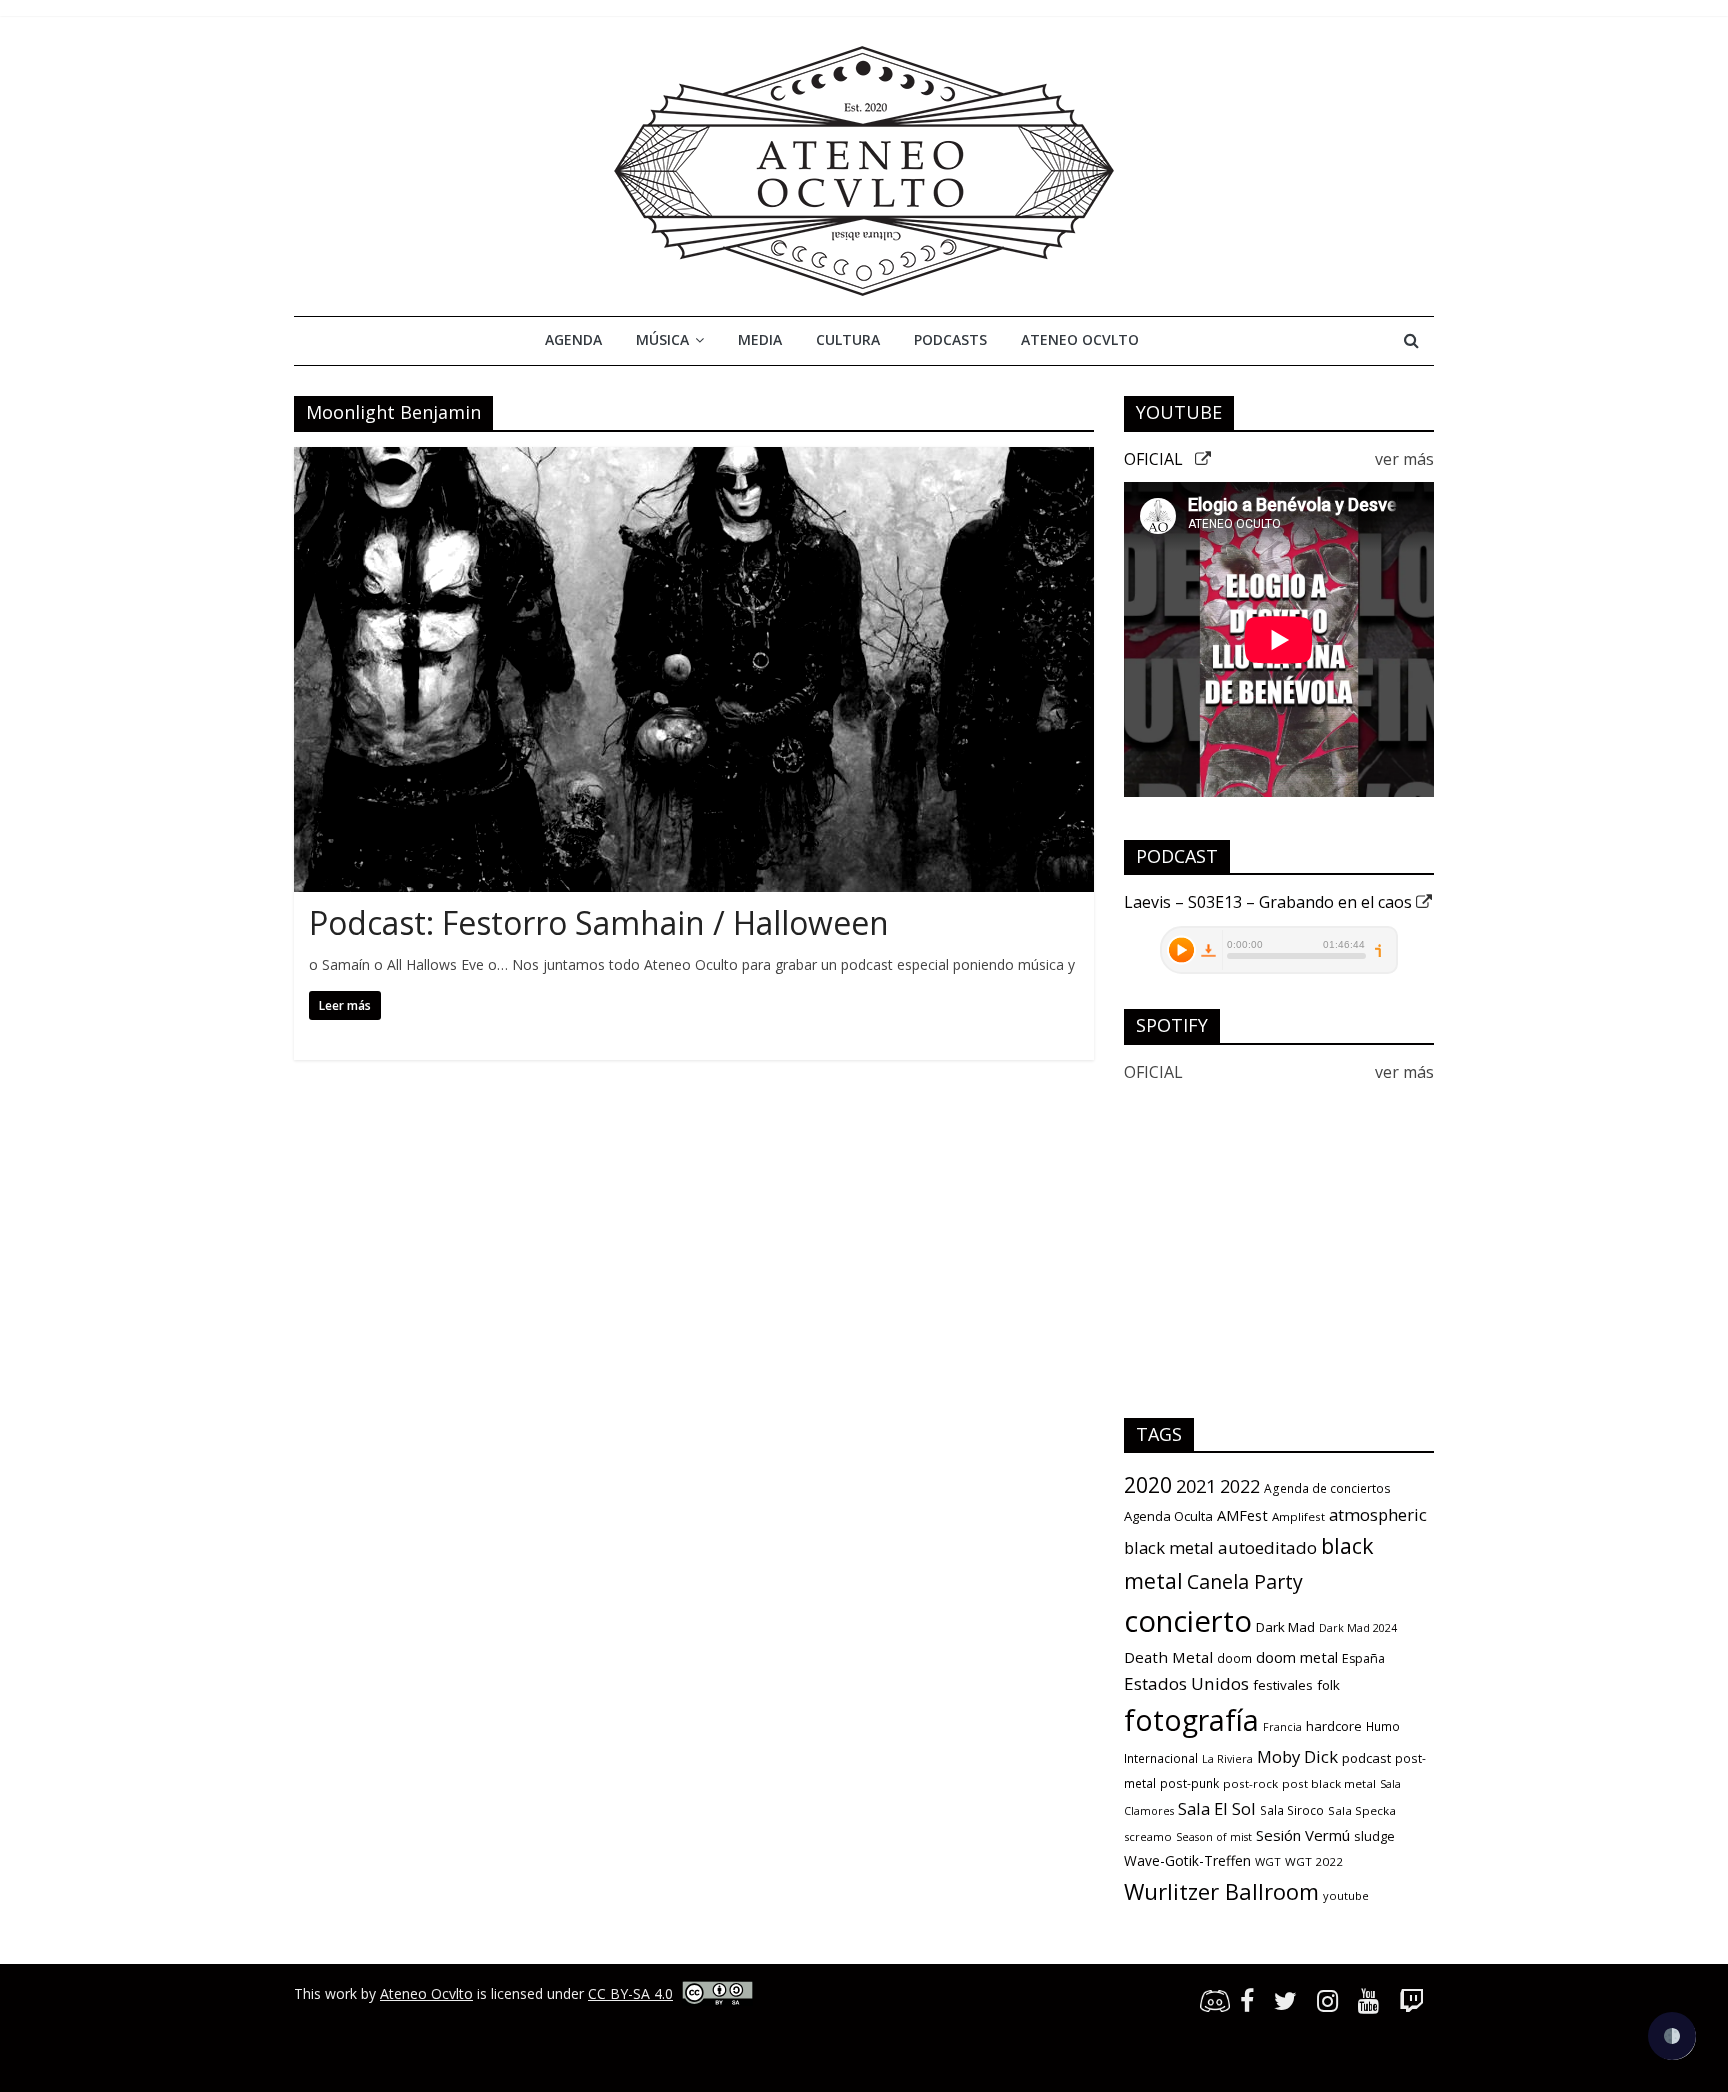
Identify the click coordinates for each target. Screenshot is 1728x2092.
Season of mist (1214, 1837)
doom (1234, 1658)
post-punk (1189, 1783)
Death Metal (1168, 1657)
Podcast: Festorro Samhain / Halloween (599, 922)
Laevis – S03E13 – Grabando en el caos (1270, 902)
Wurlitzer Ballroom (1221, 1891)
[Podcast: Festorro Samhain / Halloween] (694, 459)
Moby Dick (1297, 1756)
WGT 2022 (1314, 1861)
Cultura (848, 339)
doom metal (1297, 1657)
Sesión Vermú (1303, 1835)
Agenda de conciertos (1327, 1488)
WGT (1268, 1861)
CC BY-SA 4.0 (630, 1993)
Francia (1282, 1727)
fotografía (1191, 1720)
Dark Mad (1285, 1627)
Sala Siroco (1292, 1810)
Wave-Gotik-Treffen (1187, 1860)
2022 (1240, 1486)
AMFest (1242, 1515)
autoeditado (1267, 1547)
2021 (1196, 1486)
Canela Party (1245, 1581)
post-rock (1250, 1783)
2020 (1148, 1484)
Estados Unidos (1186, 1683)
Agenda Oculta (1168, 1516)
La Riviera (1227, 1759)
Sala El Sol (1217, 1808)
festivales (1283, 1685)
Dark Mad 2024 (1358, 1628)
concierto (1188, 1621)
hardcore (1334, 1726)
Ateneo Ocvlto (1080, 339)
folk (1328, 1685)
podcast (1366, 1758)
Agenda (573, 339)
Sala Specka (1362, 1810)
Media (760, 339)
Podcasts (950, 339)
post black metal (1329, 1783)
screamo (1148, 1836)
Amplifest (1298, 1516)
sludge (1374, 1836)
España (1363, 1658)
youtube (1346, 1895)
